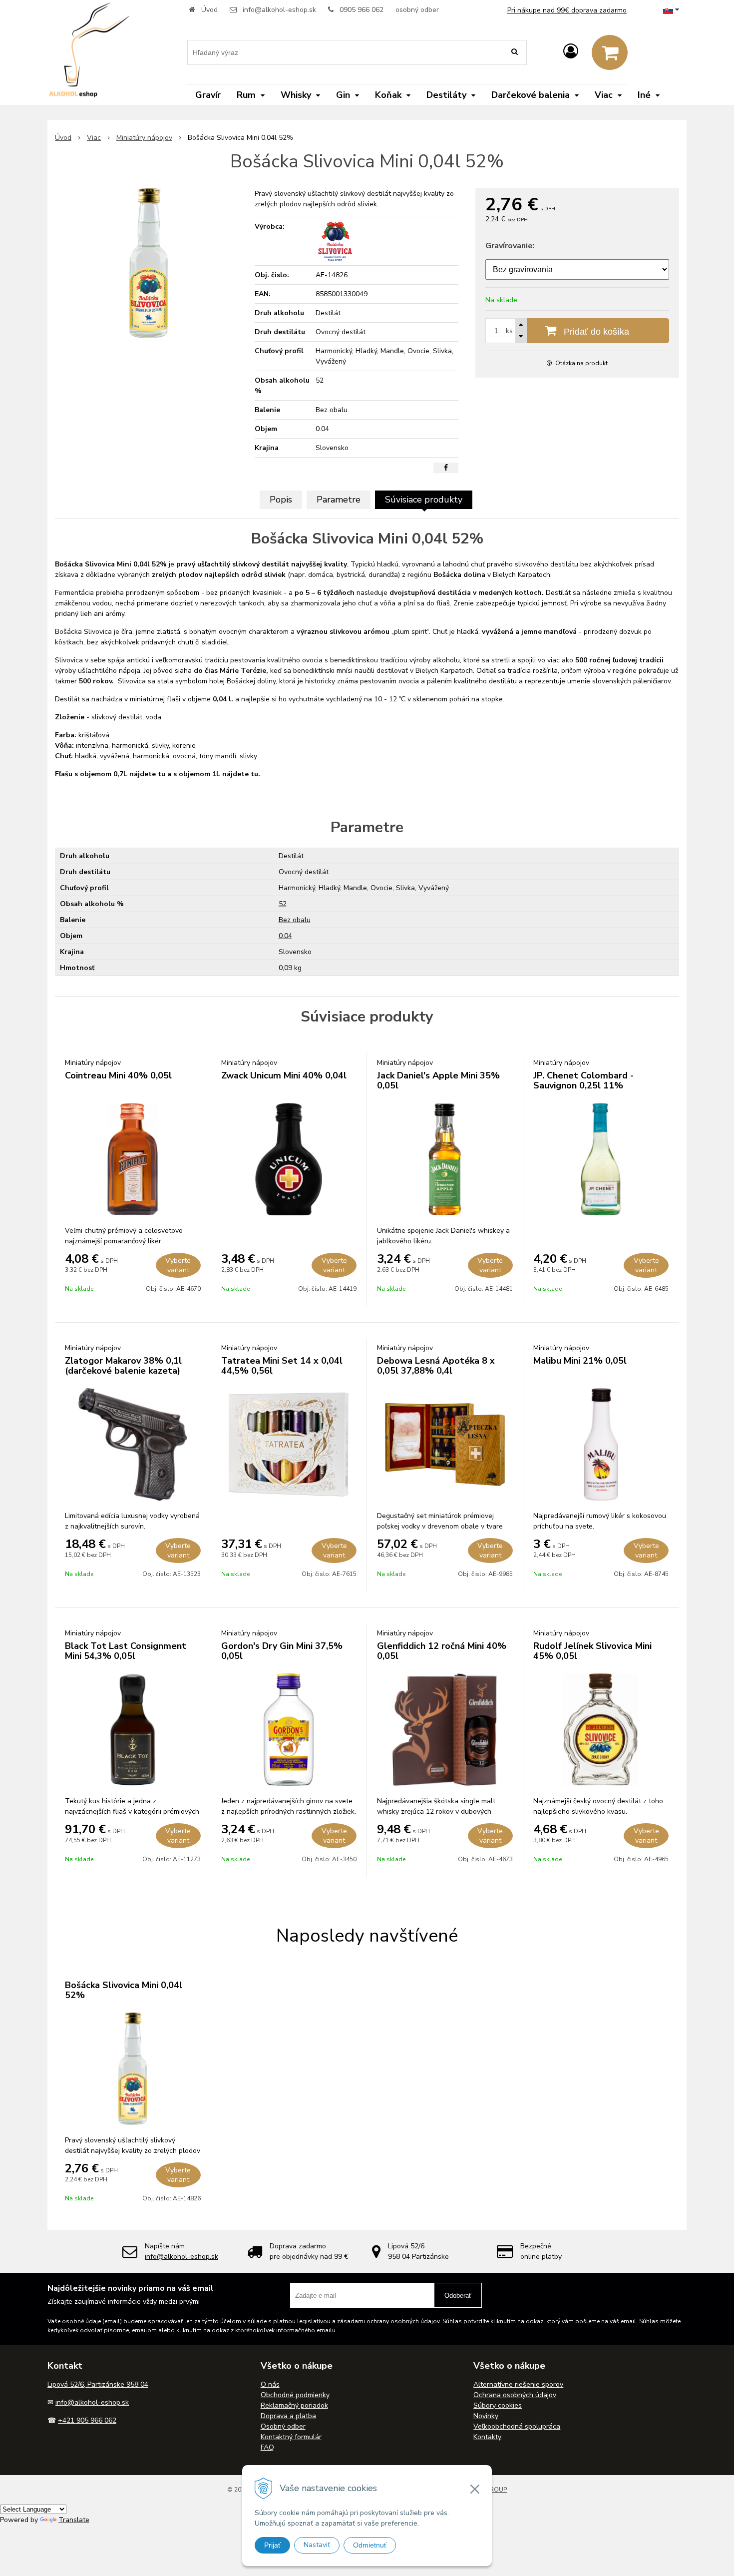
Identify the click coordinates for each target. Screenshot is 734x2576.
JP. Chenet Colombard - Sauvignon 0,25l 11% (583, 1080)
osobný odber (417, 10)
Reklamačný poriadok (294, 2405)
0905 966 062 (362, 10)
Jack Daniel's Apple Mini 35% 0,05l (438, 1080)
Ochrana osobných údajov (515, 2395)
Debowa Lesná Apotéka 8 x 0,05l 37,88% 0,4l (436, 1366)
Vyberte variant (178, 1265)
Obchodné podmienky (295, 2395)
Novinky (486, 2416)
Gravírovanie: (510, 246)
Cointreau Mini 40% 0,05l (118, 1075)
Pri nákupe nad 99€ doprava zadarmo (567, 10)
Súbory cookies (498, 2405)
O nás (270, 2384)
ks (509, 331)
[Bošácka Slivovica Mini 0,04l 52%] (149, 263)
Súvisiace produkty (424, 500)
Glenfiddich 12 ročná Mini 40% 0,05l (442, 1651)
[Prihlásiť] (571, 52)
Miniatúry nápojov (144, 138)
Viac (94, 138)
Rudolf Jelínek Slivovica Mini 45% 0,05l (592, 1651)
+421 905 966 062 (87, 2420)
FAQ (267, 2447)
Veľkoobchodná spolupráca (517, 2426)
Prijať (272, 2545)
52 (283, 904)
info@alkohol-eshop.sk (279, 10)
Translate (74, 2520)
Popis (281, 500)
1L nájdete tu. (236, 774)
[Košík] (610, 52)
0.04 (285, 936)
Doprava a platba (288, 2416)
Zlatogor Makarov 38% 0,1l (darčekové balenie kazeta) (123, 1366)
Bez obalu (295, 920)
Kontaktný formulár (291, 2437)
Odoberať (458, 2296)
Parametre (339, 500)
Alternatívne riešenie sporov (518, 2384)
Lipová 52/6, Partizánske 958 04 (98, 2384)
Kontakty (487, 2437)
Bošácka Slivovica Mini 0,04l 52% (124, 1990)
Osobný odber (283, 2426)
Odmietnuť (370, 2545)
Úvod (209, 10)
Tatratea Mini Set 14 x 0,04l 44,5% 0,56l (282, 1366)
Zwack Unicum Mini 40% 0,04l (284, 1075)
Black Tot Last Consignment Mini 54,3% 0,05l (126, 1651)
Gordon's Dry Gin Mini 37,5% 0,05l (282, 1651)
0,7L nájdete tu (139, 774)
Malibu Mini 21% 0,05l (580, 1361)
